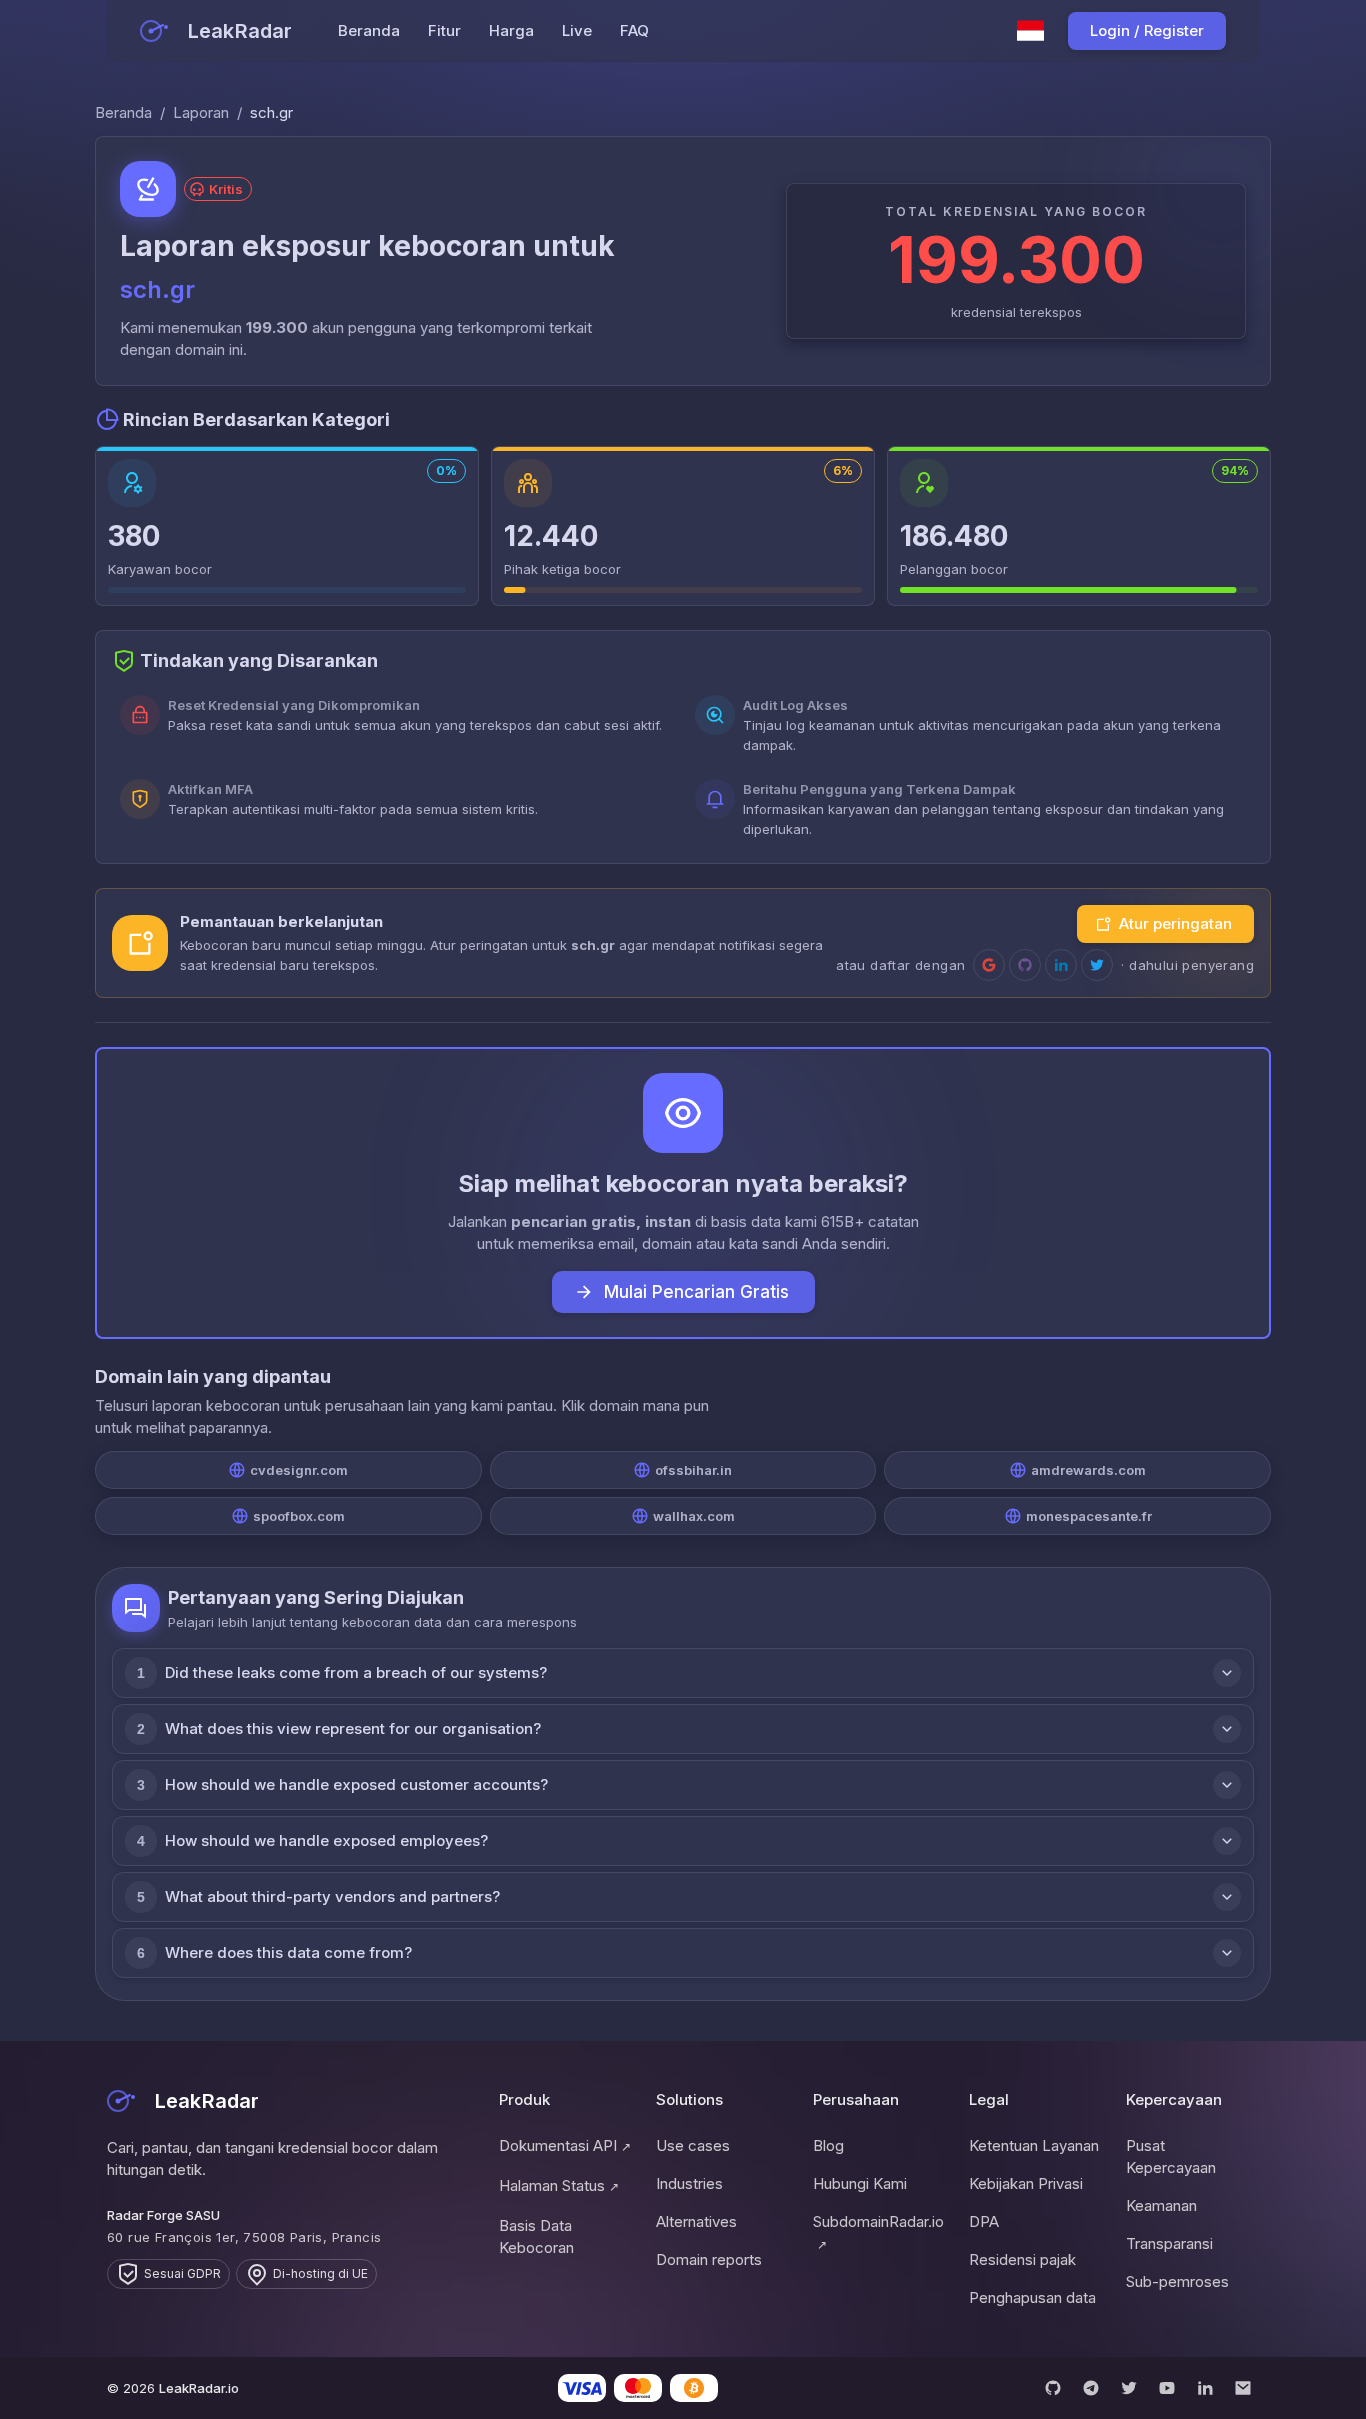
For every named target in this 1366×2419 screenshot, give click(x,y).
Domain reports (709, 2259)
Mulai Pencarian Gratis (696, 1292)
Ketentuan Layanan (1034, 2145)
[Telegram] (1091, 2388)
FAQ (634, 30)
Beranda (369, 30)
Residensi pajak (1022, 2259)
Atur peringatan (1175, 923)
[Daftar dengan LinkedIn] (1061, 965)
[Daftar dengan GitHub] (1025, 965)
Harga (511, 30)
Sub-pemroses (1177, 2281)
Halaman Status (559, 2185)
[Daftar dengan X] (1097, 965)
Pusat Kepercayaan (1171, 2156)
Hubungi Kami (860, 2183)
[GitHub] (1053, 2388)
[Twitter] (1129, 2388)
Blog (828, 2145)
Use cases (693, 2145)
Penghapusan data (1032, 2297)
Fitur (444, 30)
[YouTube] (1167, 2388)
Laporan (201, 112)
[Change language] (1031, 31)
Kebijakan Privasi (1026, 2183)
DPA (984, 2221)
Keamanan (1161, 2205)
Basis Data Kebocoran (536, 2236)
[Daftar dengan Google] (989, 965)
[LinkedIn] (1205, 2388)
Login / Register (1147, 30)
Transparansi (1169, 2243)
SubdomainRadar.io (878, 2232)
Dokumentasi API (565, 2145)
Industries (689, 2183)
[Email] (1243, 2388)
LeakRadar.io (199, 2388)
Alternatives (696, 2221)
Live (577, 30)
